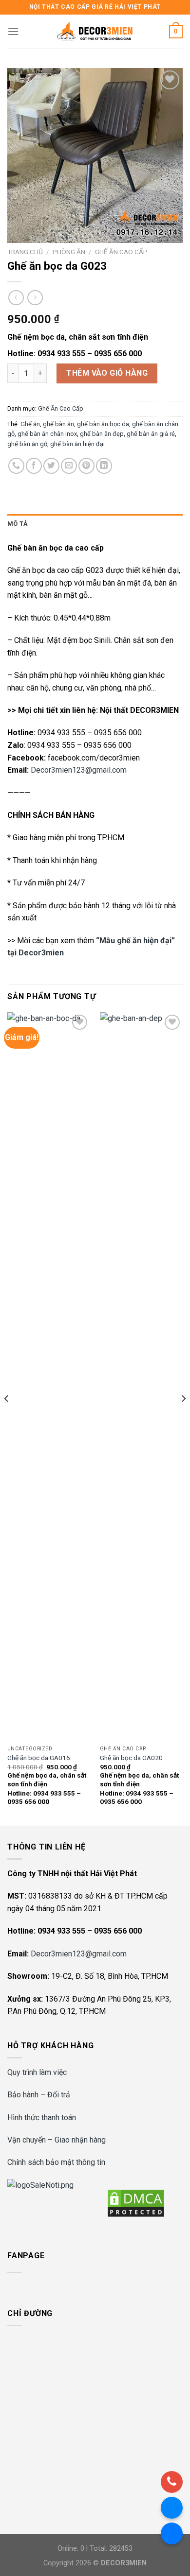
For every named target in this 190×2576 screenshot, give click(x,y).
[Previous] (7, 1418)
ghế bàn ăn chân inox (47, 434)
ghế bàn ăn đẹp (102, 434)
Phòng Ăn (69, 252)
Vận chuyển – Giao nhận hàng (57, 2140)
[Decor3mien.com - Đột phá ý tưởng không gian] (95, 32)
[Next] (183, 1418)
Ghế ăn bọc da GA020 (131, 1758)
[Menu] (13, 31)
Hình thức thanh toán (42, 2118)
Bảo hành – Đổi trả (39, 2095)
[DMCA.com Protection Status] (136, 2203)
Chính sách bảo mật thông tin (56, 2162)
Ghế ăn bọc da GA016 (39, 1758)
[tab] (95, 524)
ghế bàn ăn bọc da (103, 424)
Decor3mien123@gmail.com (79, 770)
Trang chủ (25, 252)
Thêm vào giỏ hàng (107, 373)
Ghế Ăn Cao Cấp (121, 252)
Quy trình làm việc (37, 2072)
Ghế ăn (30, 424)
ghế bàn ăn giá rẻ (151, 434)
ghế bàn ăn (58, 424)
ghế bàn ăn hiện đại (77, 444)
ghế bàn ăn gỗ (27, 444)
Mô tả (18, 524)
